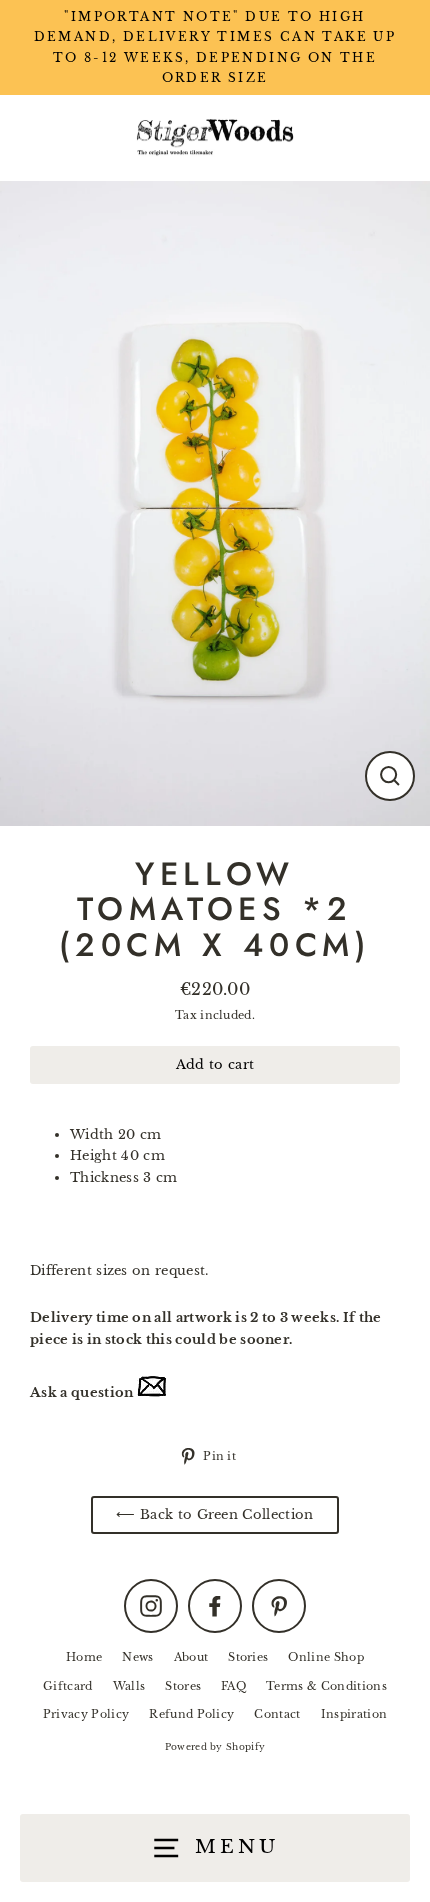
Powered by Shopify (215, 1746)
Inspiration (354, 1714)
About (191, 1657)
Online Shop (326, 1657)
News (137, 1657)
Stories (248, 1657)
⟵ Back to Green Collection (214, 1514)
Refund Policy (191, 1714)
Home (84, 1657)
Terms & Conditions (326, 1686)
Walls (129, 1686)
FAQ (233, 1686)
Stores (183, 1686)
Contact (277, 1714)
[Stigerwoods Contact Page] (152, 1392)
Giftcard (68, 1686)
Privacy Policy (86, 1714)
